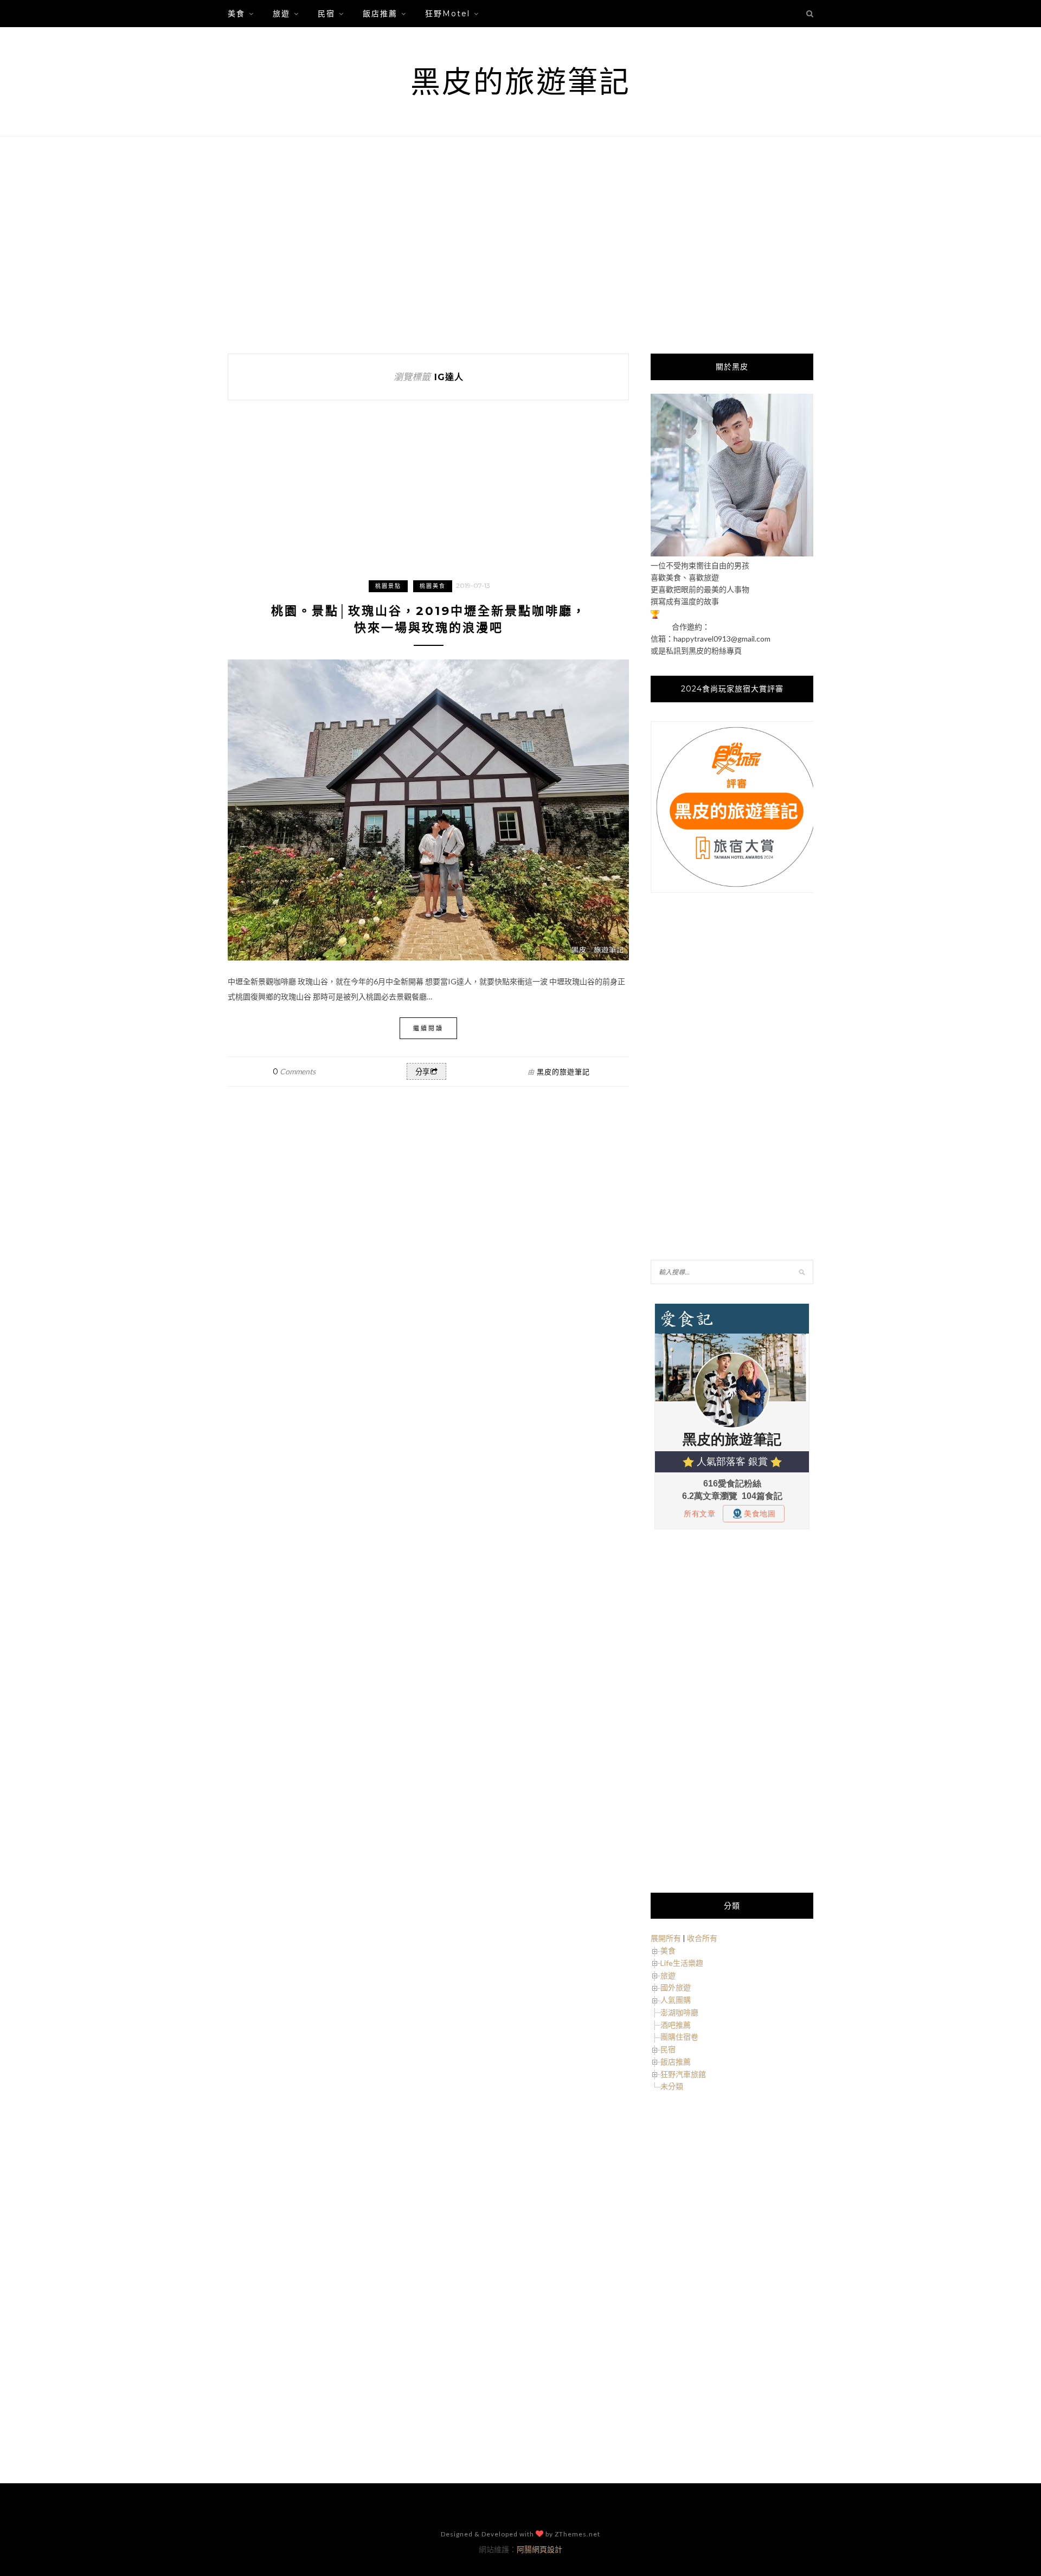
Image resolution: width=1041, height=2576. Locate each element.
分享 (422, 1072)
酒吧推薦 (676, 2025)
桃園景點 (388, 586)
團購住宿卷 (679, 2037)
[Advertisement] (520, 245)
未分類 (672, 2086)
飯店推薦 (380, 14)
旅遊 (281, 14)
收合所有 (702, 1938)
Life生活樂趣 (682, 1963)
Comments (294, 1071)
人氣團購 (676, 2000)
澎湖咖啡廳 (679, 2012)
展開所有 (666, 1938)
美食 (236, 14)
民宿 (326, 14)
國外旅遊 (676, 1987)
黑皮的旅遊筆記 (520, 82)
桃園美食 (433, 586)
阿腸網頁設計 (539, 2549)
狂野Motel (448, 14)
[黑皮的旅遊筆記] (732, 553)
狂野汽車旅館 (683, 2074)
